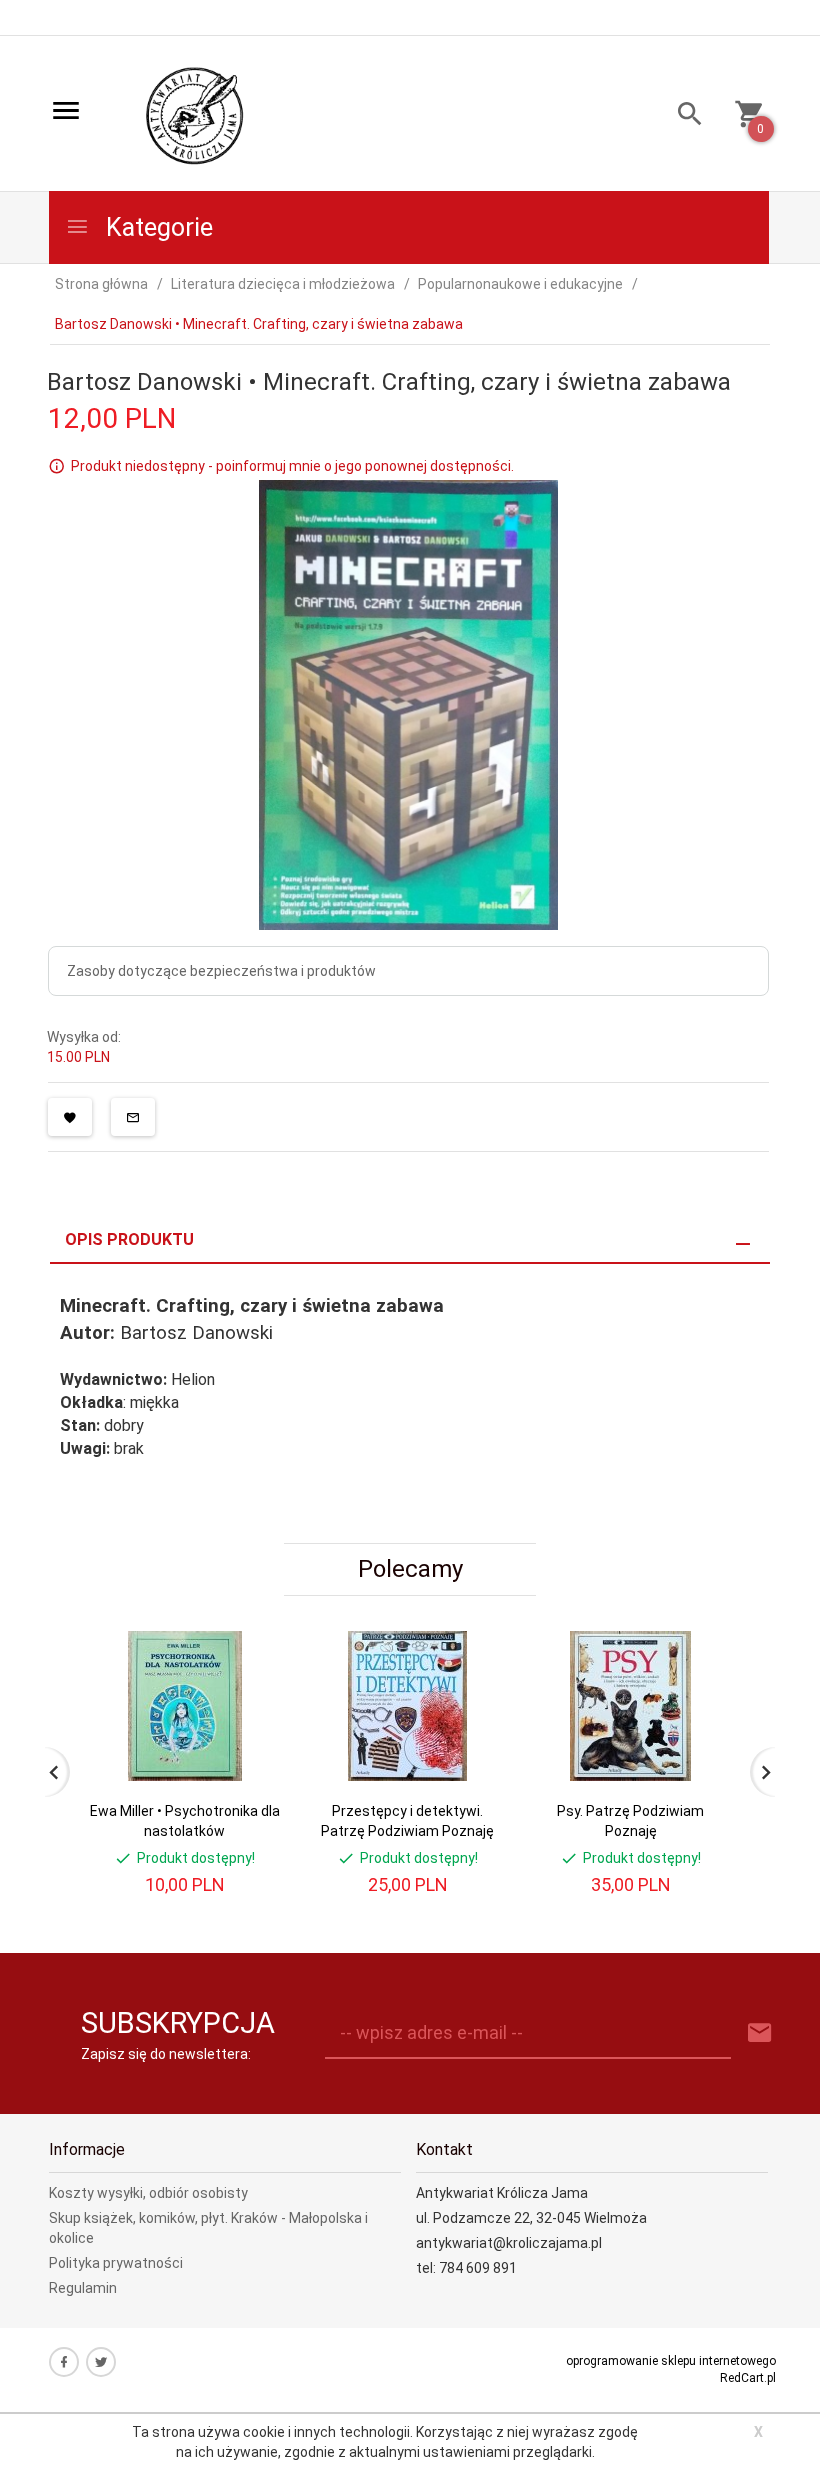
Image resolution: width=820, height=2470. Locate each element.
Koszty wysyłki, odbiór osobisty (148, 2193)
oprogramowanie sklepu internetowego (671, 2361)
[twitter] (101, 2362)
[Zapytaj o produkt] (133, 1117)
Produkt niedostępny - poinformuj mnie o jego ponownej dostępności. (292, 466)
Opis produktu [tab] (129, 1239)
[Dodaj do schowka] (70, 1117)
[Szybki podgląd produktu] (248, 1638)
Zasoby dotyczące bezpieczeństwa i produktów (221, 971)
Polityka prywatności (116, 2263)
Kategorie (156, 227)
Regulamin (83, 2288)
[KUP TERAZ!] (248, 1742)
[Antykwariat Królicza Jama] (195, 115)
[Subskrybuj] (760, 2033)
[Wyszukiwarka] (682, 116)
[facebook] (64, 2362)
